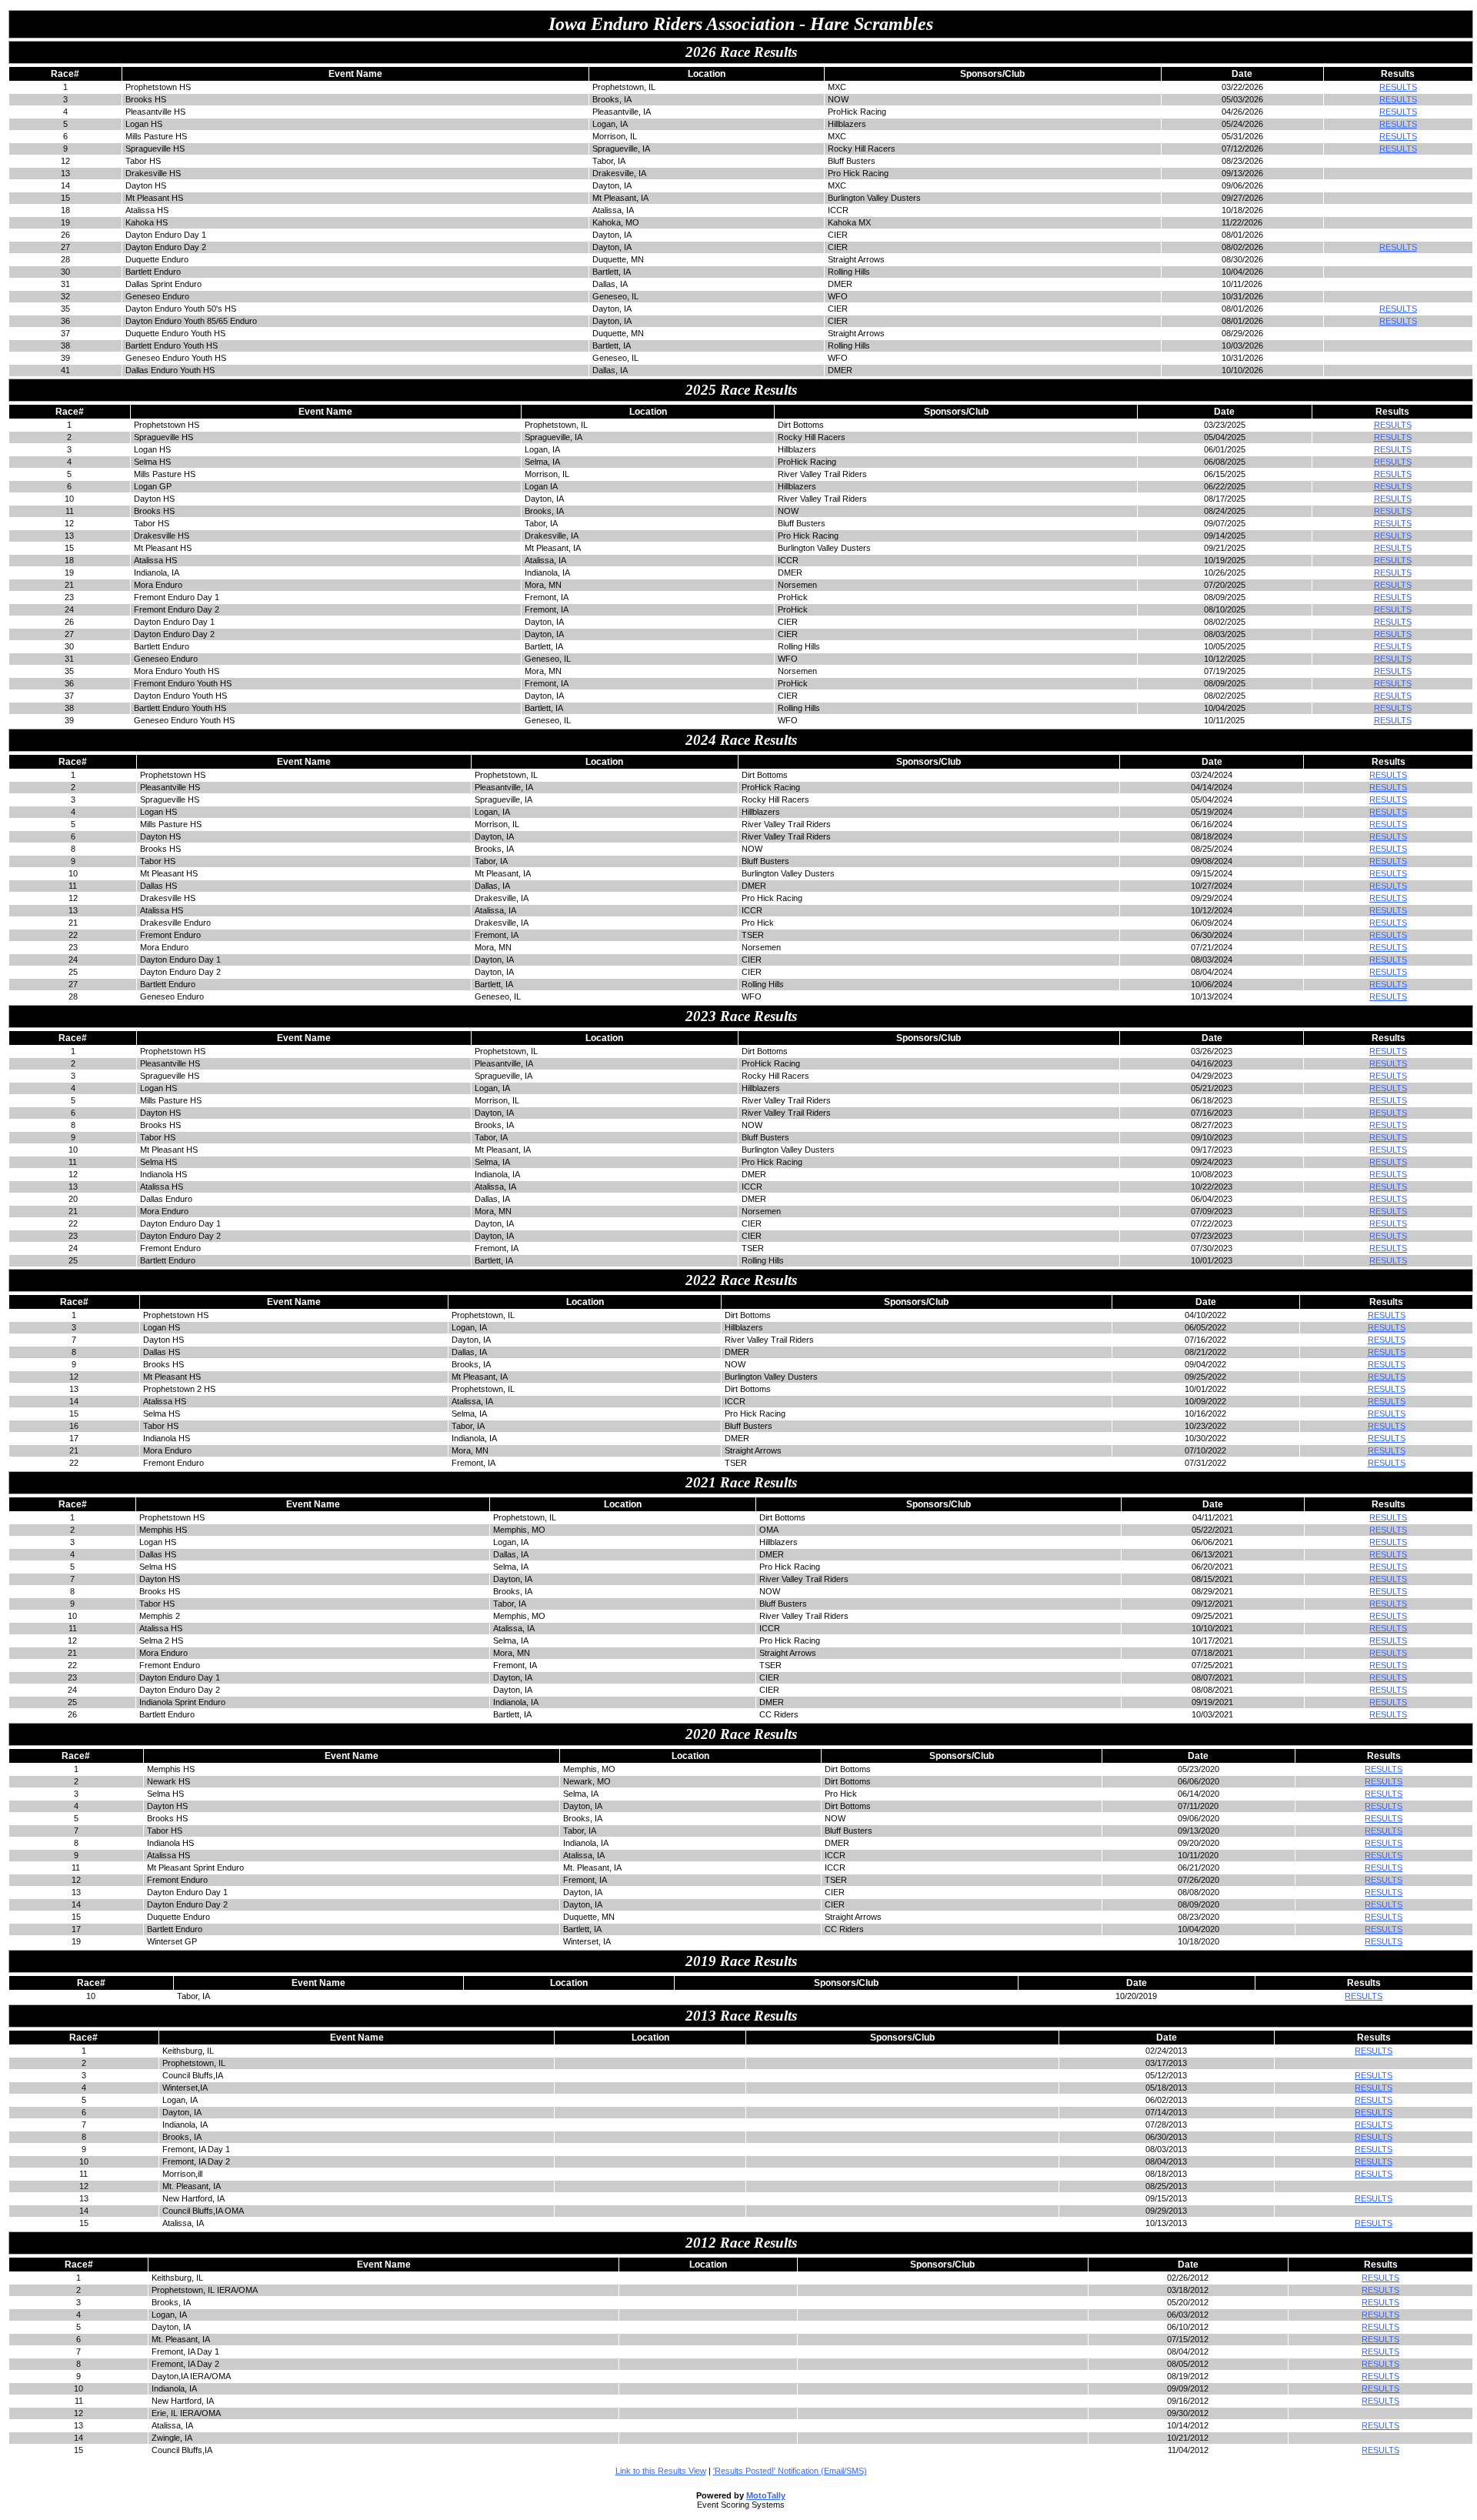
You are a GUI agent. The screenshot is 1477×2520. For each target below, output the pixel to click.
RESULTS (1398, 87)
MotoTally (766, 2495)
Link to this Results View (661, 2471)
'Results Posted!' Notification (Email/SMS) (790, 2471)
